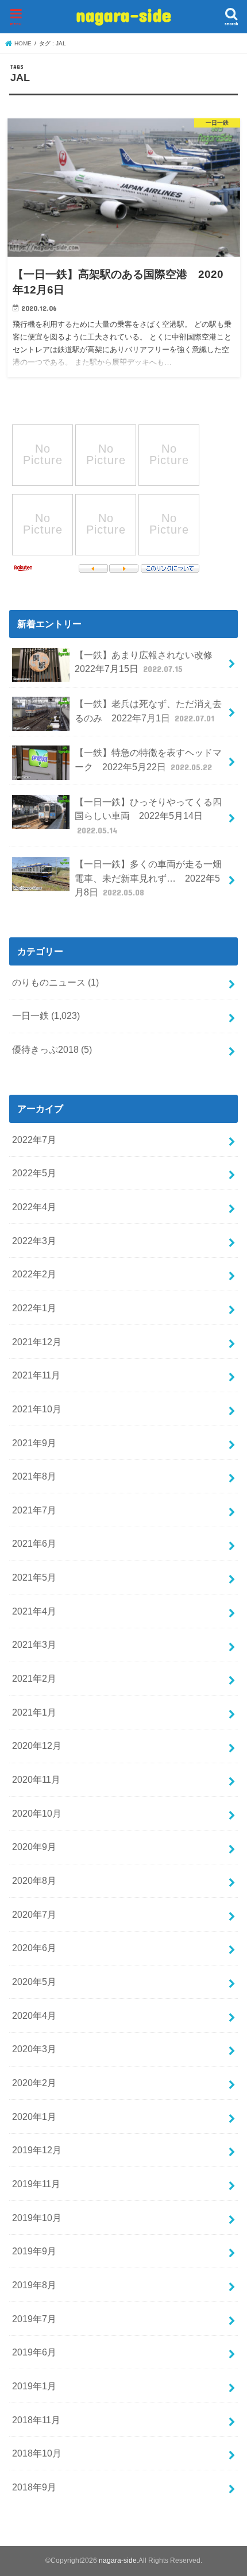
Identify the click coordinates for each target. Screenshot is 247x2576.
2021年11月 (36, 1375)
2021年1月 (34, 1712)
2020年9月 (34, 1847)
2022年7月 (34, 1140)
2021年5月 (34, 1577)
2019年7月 (34, 2319)
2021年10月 (37, 1409)
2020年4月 (34, 2015)
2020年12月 (37, 1745)
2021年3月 (34, 1644)
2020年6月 (34, 1948)
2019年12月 (37, 2150)
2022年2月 (34, 1274)
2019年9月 (34, 2251)
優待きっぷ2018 (52, 1049)
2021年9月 (34, 1443)
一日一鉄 (46, 1015)
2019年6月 (34, 2352)
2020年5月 (34, 1982)
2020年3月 (34, 2049)
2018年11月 (36, 2420)
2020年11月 (36, 1779)
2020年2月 (34, 2083)
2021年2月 (34, 1678)
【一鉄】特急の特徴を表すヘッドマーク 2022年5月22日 (148, 760)
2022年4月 (34, 1207)
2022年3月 (34, 1241)
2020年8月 (34, 1880)
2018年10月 (37, 2453)
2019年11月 (36, 2184)
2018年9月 (34, 2487)
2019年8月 (34, 2285)
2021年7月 (34, 1510)
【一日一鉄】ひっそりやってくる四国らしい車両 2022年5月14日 (148, 816)
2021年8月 (34, 1476)
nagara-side (123, 15)
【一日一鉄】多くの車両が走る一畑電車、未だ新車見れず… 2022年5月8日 (148, 878)
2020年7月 (34, 1914)
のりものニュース (55, 982)
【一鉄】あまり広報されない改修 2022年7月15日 (148, 662)
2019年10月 (37, 2218)
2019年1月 (34, 2386)
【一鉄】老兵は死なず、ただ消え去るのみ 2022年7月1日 (148, 711)
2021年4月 (34, 1611)
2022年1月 (34, 1308)
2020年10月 (37, 1813)
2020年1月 (34, 2117)
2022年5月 (34, 1173)
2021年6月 (34, 1543)
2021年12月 (37, 1342)
